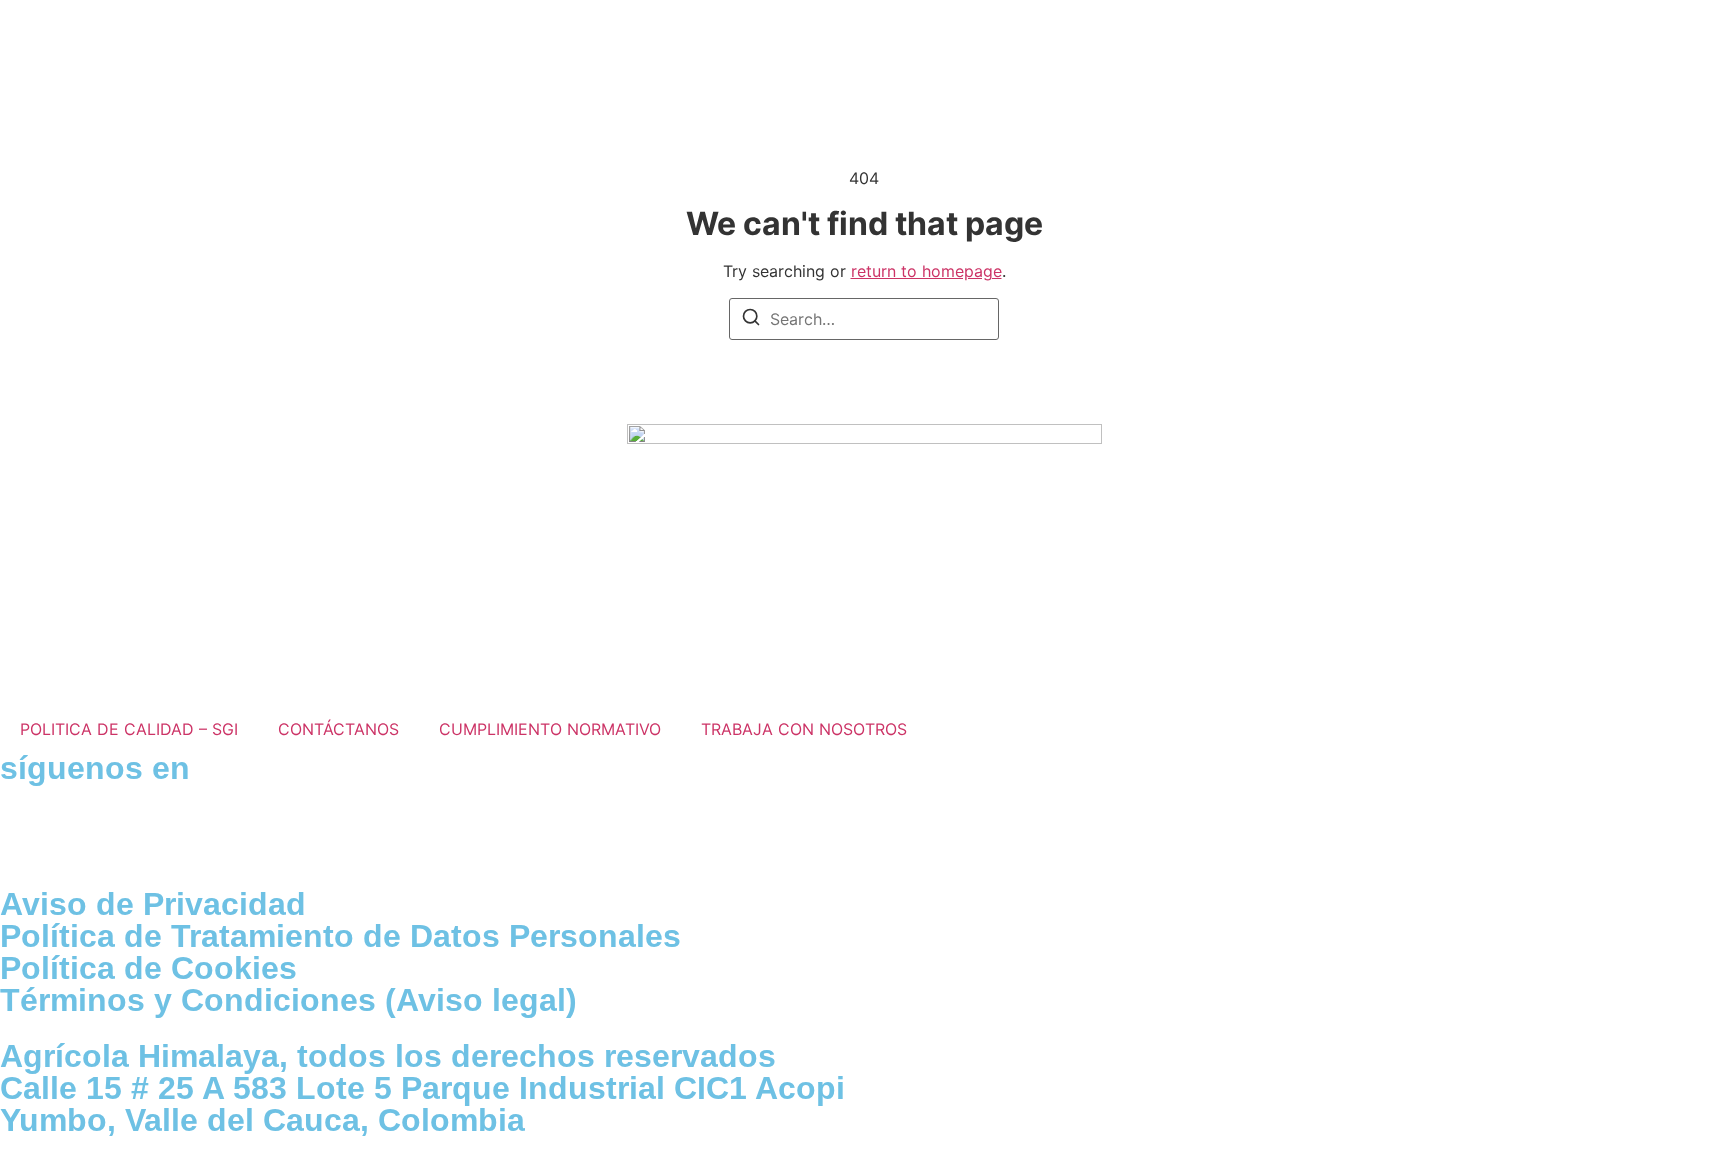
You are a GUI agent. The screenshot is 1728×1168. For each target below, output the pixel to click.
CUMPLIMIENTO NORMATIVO (550, 729)
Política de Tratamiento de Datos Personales (340, 936)
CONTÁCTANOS (338, 729)
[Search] (751, 320)
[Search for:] (864, 319)
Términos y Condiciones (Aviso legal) (288, 1000)
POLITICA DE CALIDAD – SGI (129, 729)
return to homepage (926, 271)
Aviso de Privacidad (153, 904)
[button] (1529, 44)
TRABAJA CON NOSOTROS (804, 729)
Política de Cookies (148, 968)
